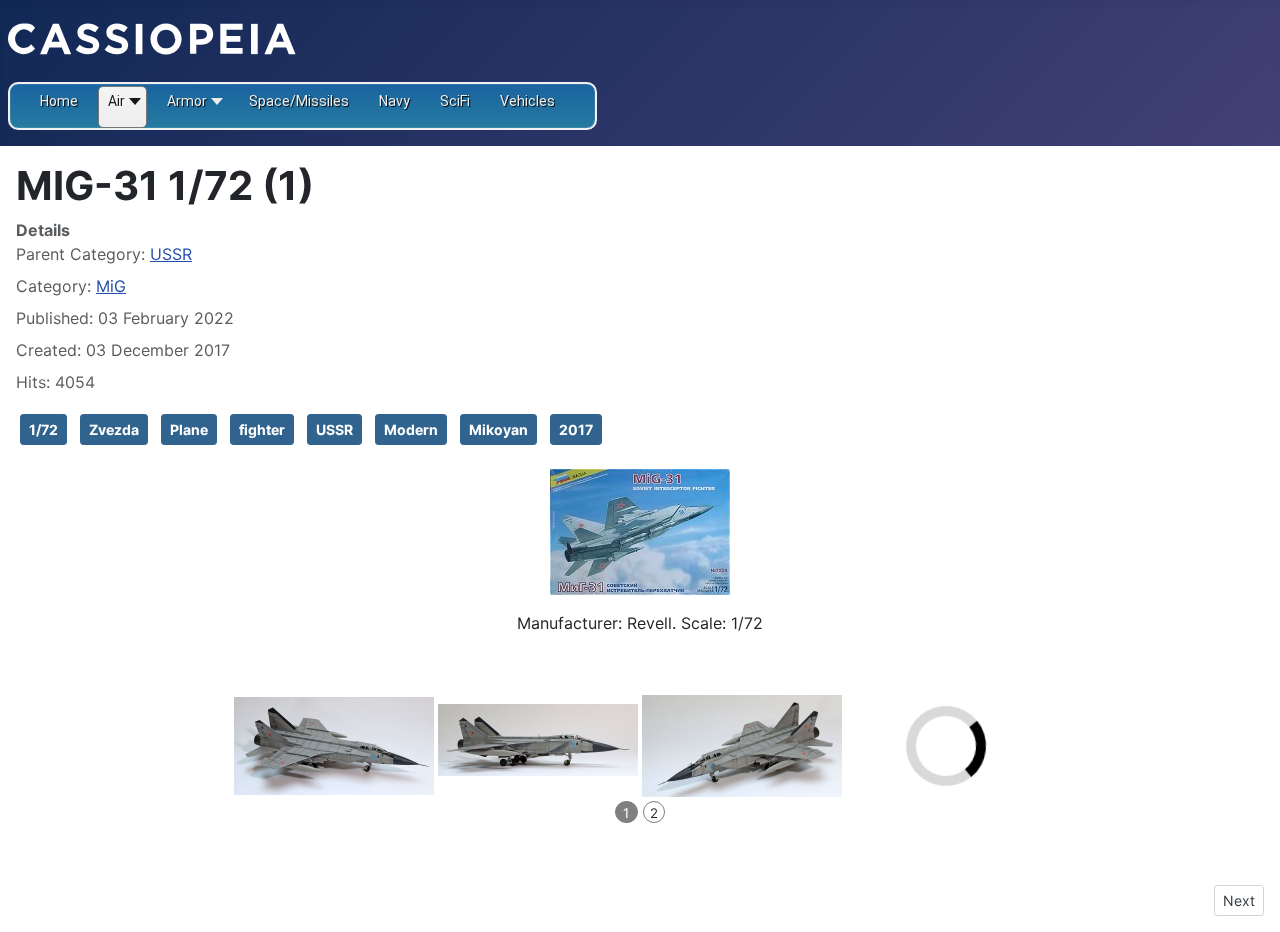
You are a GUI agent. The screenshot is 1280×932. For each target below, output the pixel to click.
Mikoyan (498, 429)
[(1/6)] (334, 746)
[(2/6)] (538, 740)
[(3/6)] (742, 746)
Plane (189, 429)
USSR (171, 254)
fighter (262, 429)
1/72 (43, 429)
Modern (411, 429)
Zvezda (114, 429)
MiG (111, 286)
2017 (576, 429)
